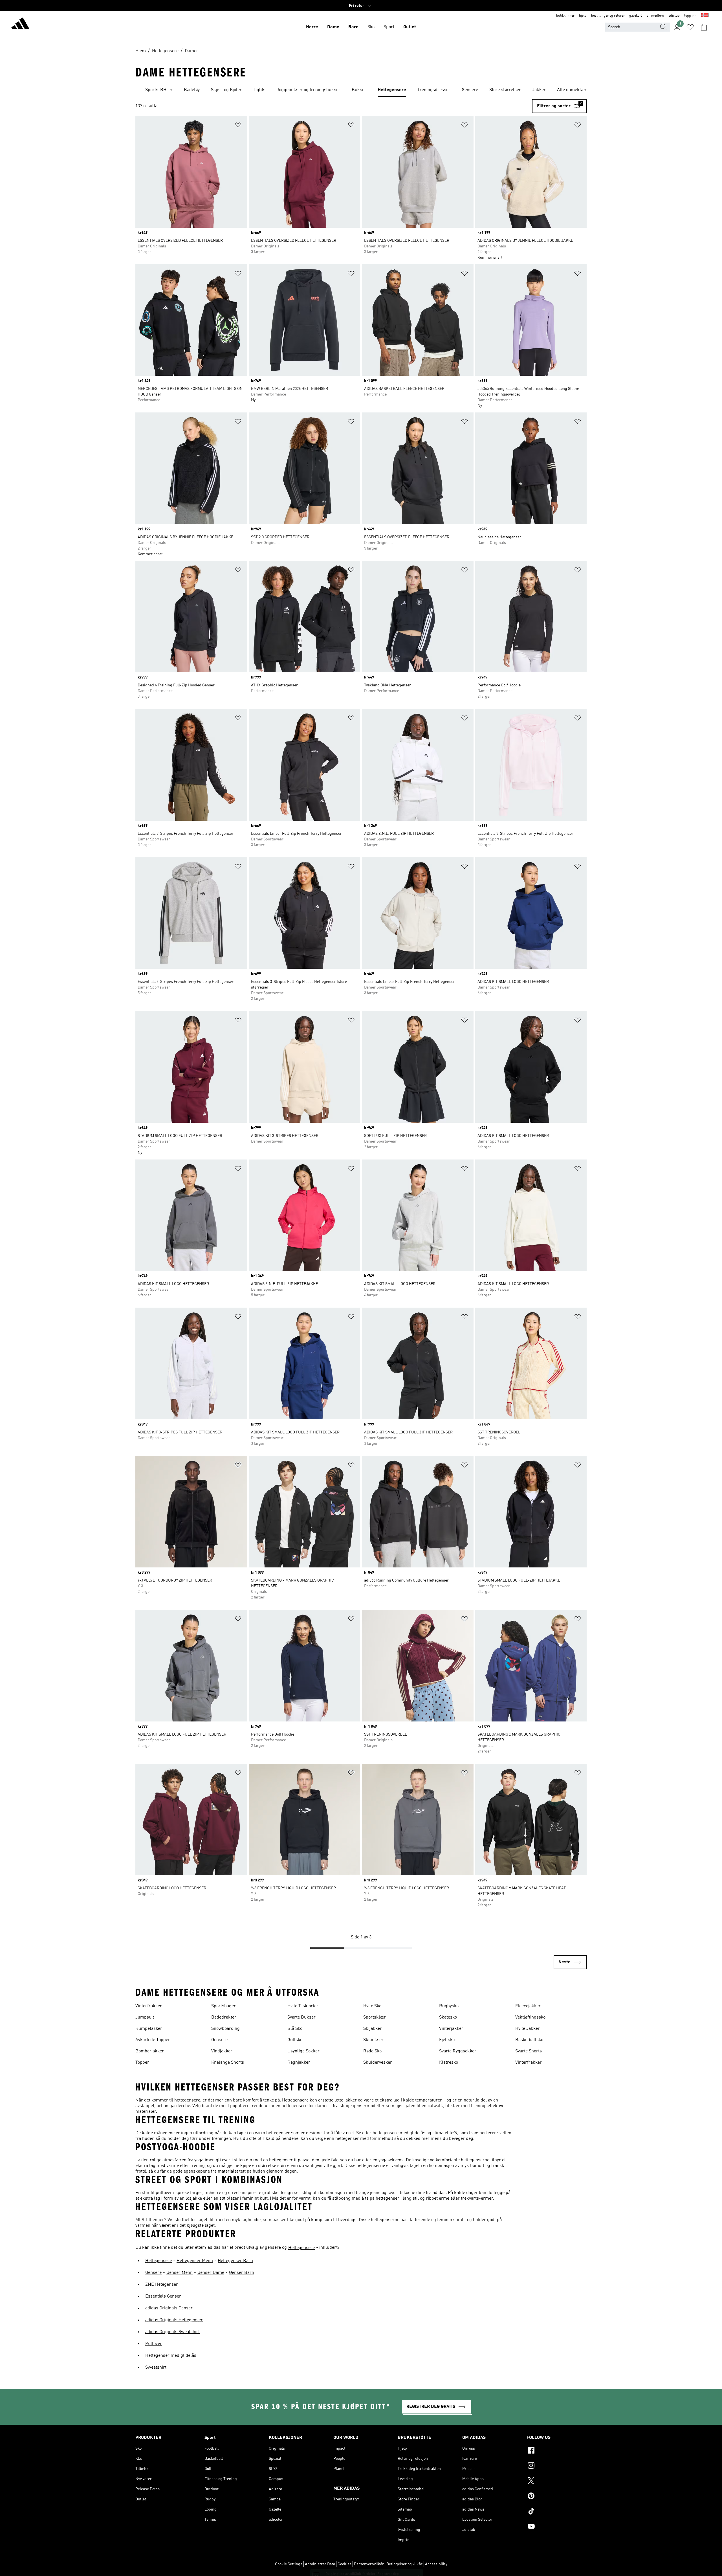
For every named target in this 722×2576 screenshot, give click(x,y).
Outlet (410, 27)
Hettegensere (301, 2248)
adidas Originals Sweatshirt (172, 2332)
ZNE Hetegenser (162, 2285)
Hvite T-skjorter (303, 2006)
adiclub (674, 16)
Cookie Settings (289, 2564)
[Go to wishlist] (690, 27)
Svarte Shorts (529, 2051)
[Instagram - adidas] (557, 2466)
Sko (371, 27)
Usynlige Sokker (303, 2051)
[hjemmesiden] (20, 24)
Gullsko (295, 2040)
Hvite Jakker (528, 2029)
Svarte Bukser (301, 2017)
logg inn (690, 16)
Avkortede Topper (153, 2040)
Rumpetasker (149, 2029)
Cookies (345, 2564)
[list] (361, 90)
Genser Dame (211, 2273)
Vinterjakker (451, 2029)
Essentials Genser (163, 2296)
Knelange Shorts (228, 2063)
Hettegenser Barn (235, 2261)
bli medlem (655, 16)
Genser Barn (242, 2273)
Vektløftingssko (530, 2017)
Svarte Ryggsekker (458, 2051)
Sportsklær (375, 2017)
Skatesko (448, 2017)
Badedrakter (224, 2017)
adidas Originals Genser (169, 2308)
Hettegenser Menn (195, 2261)
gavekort (636, 16)
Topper (142, 2063)
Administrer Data (320, 2564)
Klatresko (449, 2063)
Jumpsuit (145, 2017)
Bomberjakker (150, 2051)
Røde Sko (372, 2051)
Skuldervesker (378, 2063)
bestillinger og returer (608, 16)
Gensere (219, 2040)
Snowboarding (225, 2029)
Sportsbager (224, 2006)
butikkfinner (565, 16)
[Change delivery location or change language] (705, 16)
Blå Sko (295, 2029)
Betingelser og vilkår (404, 2564)
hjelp (583, 16)
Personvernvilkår (369, 2564)
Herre (312, 27)
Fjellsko (447, 2040)
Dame (333, 27)
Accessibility (436, 2564)
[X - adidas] (557, 2481)
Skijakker (373, 2029)
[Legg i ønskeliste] (238, 126)
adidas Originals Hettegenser (174, 2320)
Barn (353, 27)
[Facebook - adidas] (557, 2451)
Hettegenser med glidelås (171, 2356)
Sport (389, 27)
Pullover (154, 2344)
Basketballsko (529, 2040)
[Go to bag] (704, 27)
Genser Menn (180, 2273)
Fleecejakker (528, 2006)
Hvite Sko (372, 2006)
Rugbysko (449, 2006)
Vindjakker (222, 2051)
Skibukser (373, 2040)
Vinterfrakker (149, 2006)
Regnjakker (299, 2063)
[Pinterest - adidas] (557, 2497)
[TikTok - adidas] (557, 2512)
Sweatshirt (156, 2368)
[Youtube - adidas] (557, 2527)
